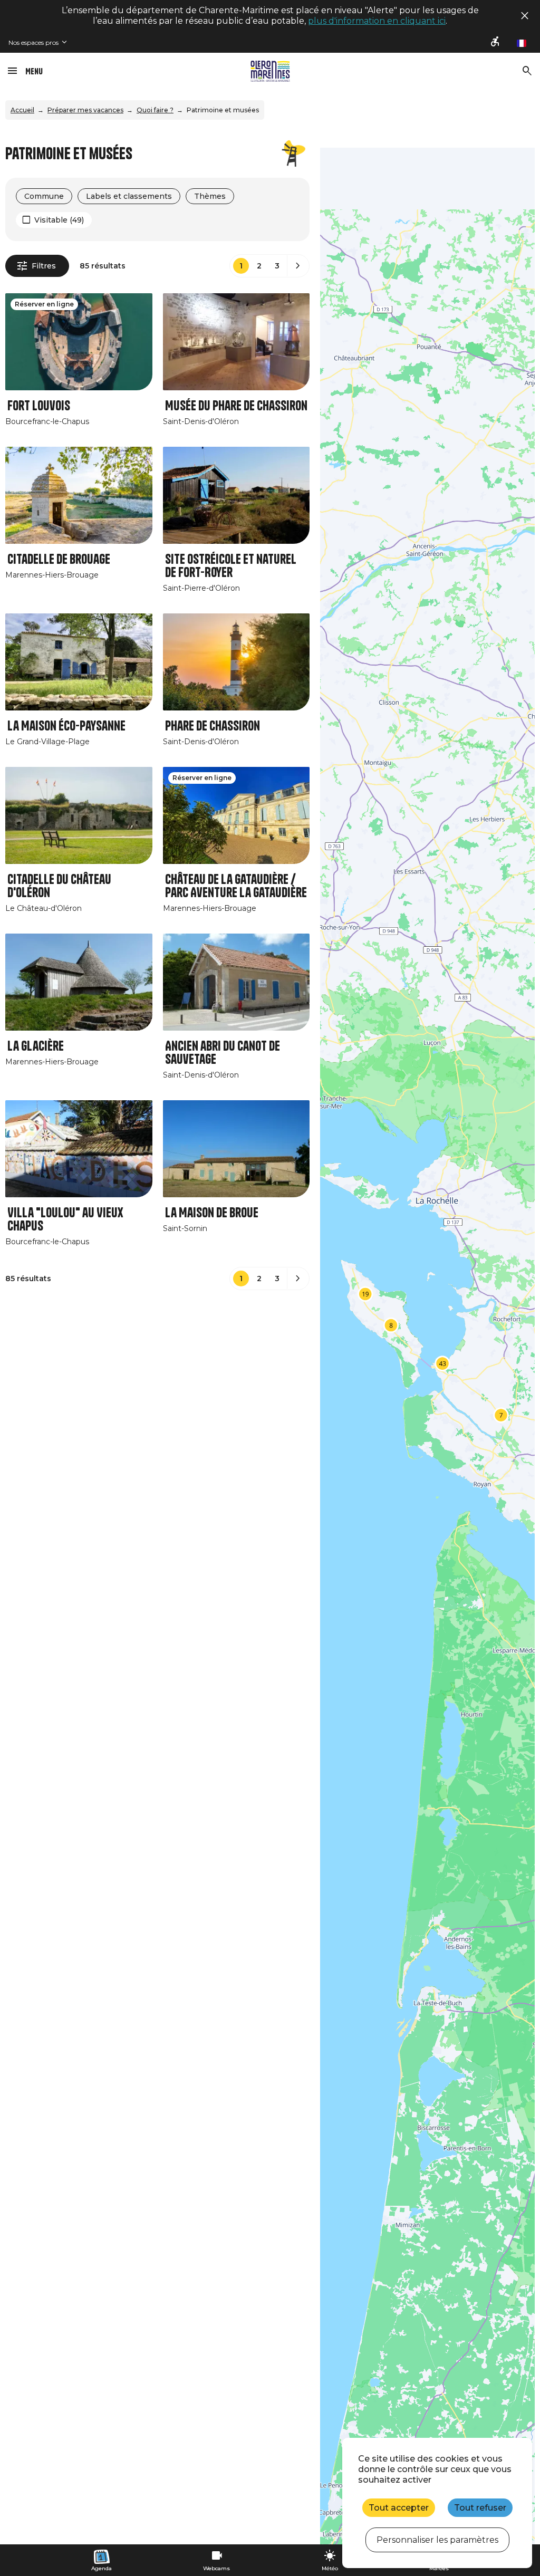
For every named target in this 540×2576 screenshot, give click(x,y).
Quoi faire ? (155, 110)
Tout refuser (480, 2508)
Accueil (22, 110)
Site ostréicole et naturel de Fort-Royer (231, 566)
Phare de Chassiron (213, 726)
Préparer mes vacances (85, 110)
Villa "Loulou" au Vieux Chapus (65, 1219)
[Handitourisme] (496, 42)
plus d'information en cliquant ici (377, 21)
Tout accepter (399, 2508)
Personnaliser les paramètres (437, 2540)
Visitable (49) (59, 220)
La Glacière (36, 1046)
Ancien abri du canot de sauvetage (223, 1053)
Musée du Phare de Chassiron (236, 406)
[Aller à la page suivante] (298, 266)
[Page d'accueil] (270, 71)
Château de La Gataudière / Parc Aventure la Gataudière (236, 886)
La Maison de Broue (212, 1213)
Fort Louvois (39, 406)
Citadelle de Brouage (59, 559)
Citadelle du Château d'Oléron (59, 886)
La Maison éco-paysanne (66, 726)
